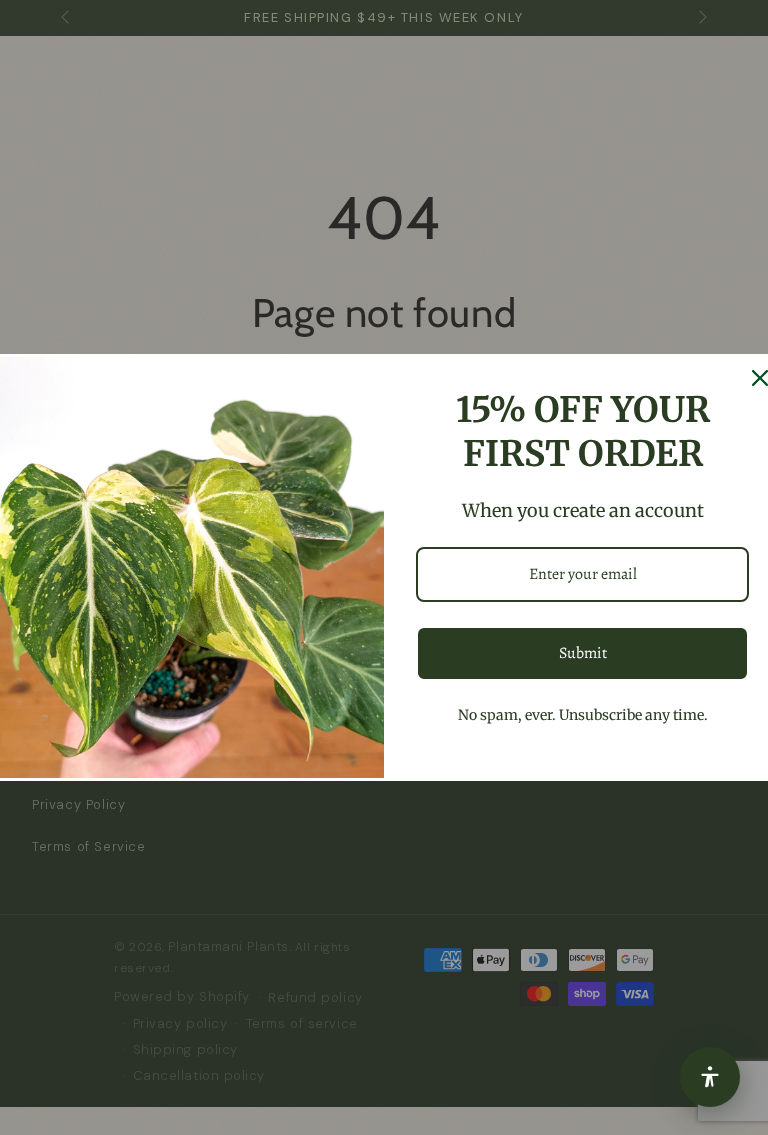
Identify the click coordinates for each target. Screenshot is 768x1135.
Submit (583, 653)
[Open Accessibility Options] (710, 1077)
